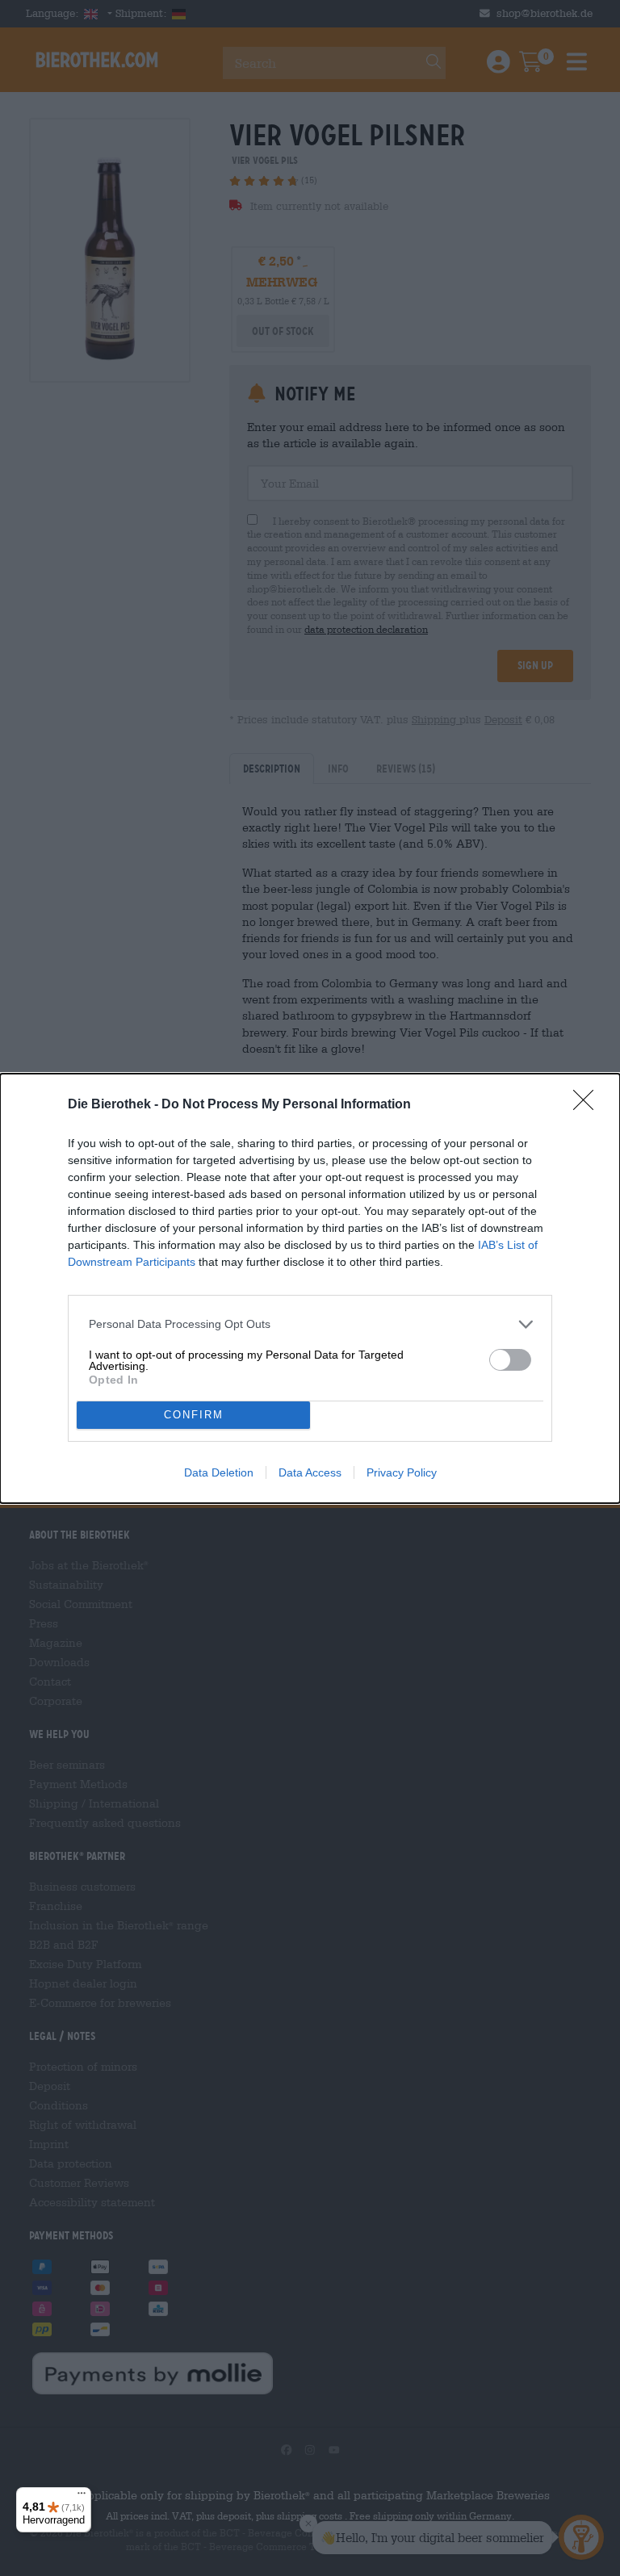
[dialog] (310, 1288)
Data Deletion (219, 1472)
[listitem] (310, 1324)
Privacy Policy (402, 1472)
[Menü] (82, 2497)
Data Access (310, 1472)
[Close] (589, 1105)
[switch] (510, 1360)
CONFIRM (194, 1415)
